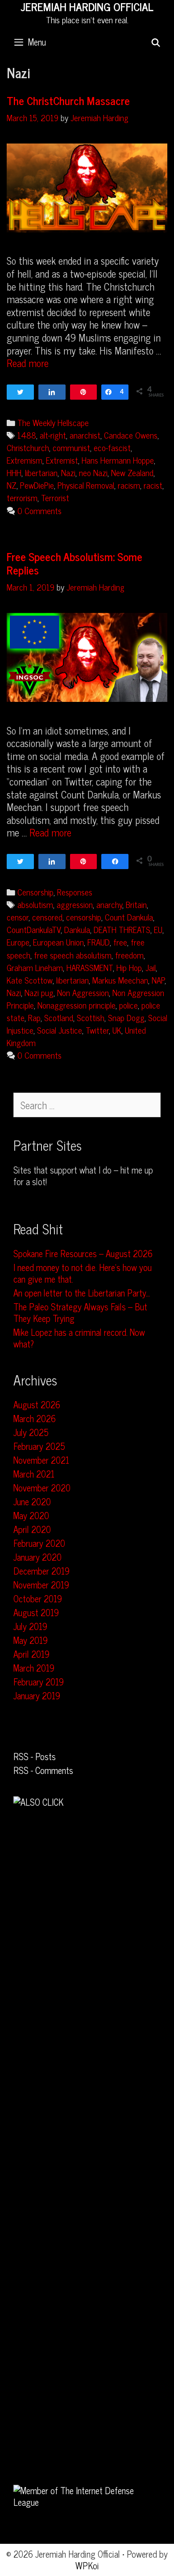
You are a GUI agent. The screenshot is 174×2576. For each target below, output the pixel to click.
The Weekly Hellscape (53, 422)
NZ (12, 485)
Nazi (68, 472)
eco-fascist (112, 447)
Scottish (91, 1017)
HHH (14, 472)
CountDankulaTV (34, 929)
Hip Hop (129, 967)
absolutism (35, 904)
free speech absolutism (73, 955)
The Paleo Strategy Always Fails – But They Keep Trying (80, 1312)
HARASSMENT (90, 967)
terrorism (22, 497)
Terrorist (55, 497)
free (120, 942)
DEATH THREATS (122, 929)
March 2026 (35, 1418)
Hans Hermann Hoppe (118, 460)
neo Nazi (93, 472)
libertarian (41, 472)
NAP (158, 980)
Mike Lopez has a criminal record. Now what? (79, 1338)
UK (117, 1030)
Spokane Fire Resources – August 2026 (83, 1253)
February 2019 (39, 1682)
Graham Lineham (35, 967)
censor (18, 917)
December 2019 (41, 1571)
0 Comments (39, 510)
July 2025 (31, 1432)
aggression (75, 904)
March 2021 (34, 1474)
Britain (136, 904)
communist (71, 447)
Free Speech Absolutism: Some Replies (75, 563)
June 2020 (32, 1501)
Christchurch (28, 447)
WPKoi (87, 2565)
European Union (58, 942)
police (128, 1005)
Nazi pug (39, 992)
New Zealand (132, 472)
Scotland (59, 1017)
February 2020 (39, 1543)
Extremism (25, 460)
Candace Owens (131, 435)
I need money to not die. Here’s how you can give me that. (83, 1273)
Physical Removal (86, 485)
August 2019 (36, 1612)
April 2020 (32, 1529)
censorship (84, 917)
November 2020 (42, 1488)
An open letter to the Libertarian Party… (82, 1293)
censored (47, 917)
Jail (151, 967)
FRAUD (99, 942)
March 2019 (34, 1668)
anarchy (109, 904)
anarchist (85, 435)
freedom (129, 955)
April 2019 (31, 1654)
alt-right (53, 435)
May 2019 (31, 1640)
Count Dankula (129, 917)
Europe (18, 942)
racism (129, 485)
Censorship (35, 892)
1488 (27, 435)
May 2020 (31, 1515)
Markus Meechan (120, 980)
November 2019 (41, 1585)
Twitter (97, 1030)
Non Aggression (83, 992)
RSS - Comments (43, 1770)
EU (158, 929)
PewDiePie (37, 485)
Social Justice (60, 1030)
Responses (75, 892)
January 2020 (37, 1557)
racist (153, 485)
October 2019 (38, 1598)
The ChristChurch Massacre (68, 100)
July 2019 (30, 1626)
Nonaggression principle (77, 1005)
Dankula (77, 929)
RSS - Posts (35, 1756)
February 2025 (39, 1446)
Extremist (62, 460)
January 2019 (37, 1696)
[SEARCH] (156, 42)
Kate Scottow (30, 980)
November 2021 (41, 1460)
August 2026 (37, 1404)
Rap (34, 1017)
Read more (28, 363)
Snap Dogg (126, 1017)
